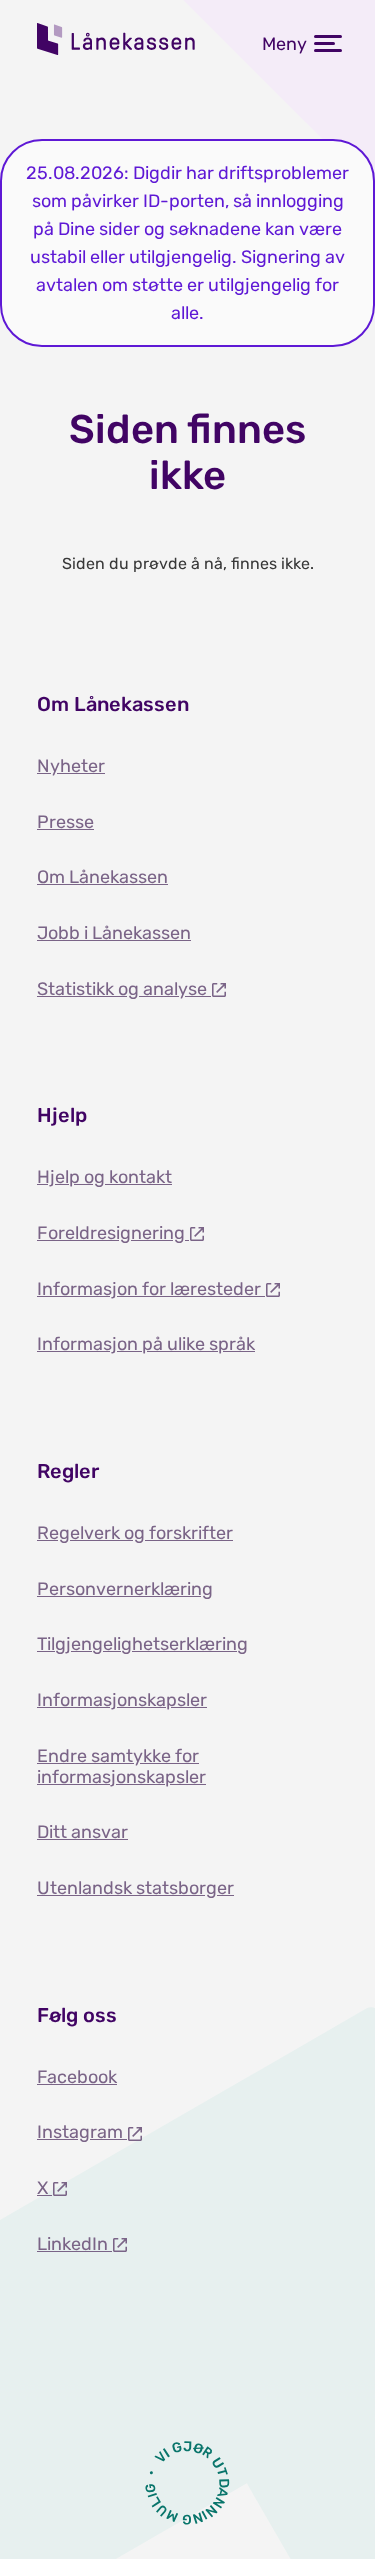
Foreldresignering (113, 1233)
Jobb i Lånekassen (114, 933)
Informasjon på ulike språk (146, 1344)
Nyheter (71, 766)
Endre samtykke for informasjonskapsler (121, 1766)
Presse (65, 822)
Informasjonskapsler (122, 1700)
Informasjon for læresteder (151, 1289)
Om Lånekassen (102, 877)
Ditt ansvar (82, 1832)
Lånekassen (117, 39)
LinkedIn (74, 2244)
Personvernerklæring (125, 1589)
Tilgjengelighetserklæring (142, 1644)
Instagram (82, 2132)
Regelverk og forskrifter (135, 1533)
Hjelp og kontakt (104, 1177)
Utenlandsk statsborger (135, 1888)
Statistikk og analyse (124, 989)
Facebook (77, 2077)
